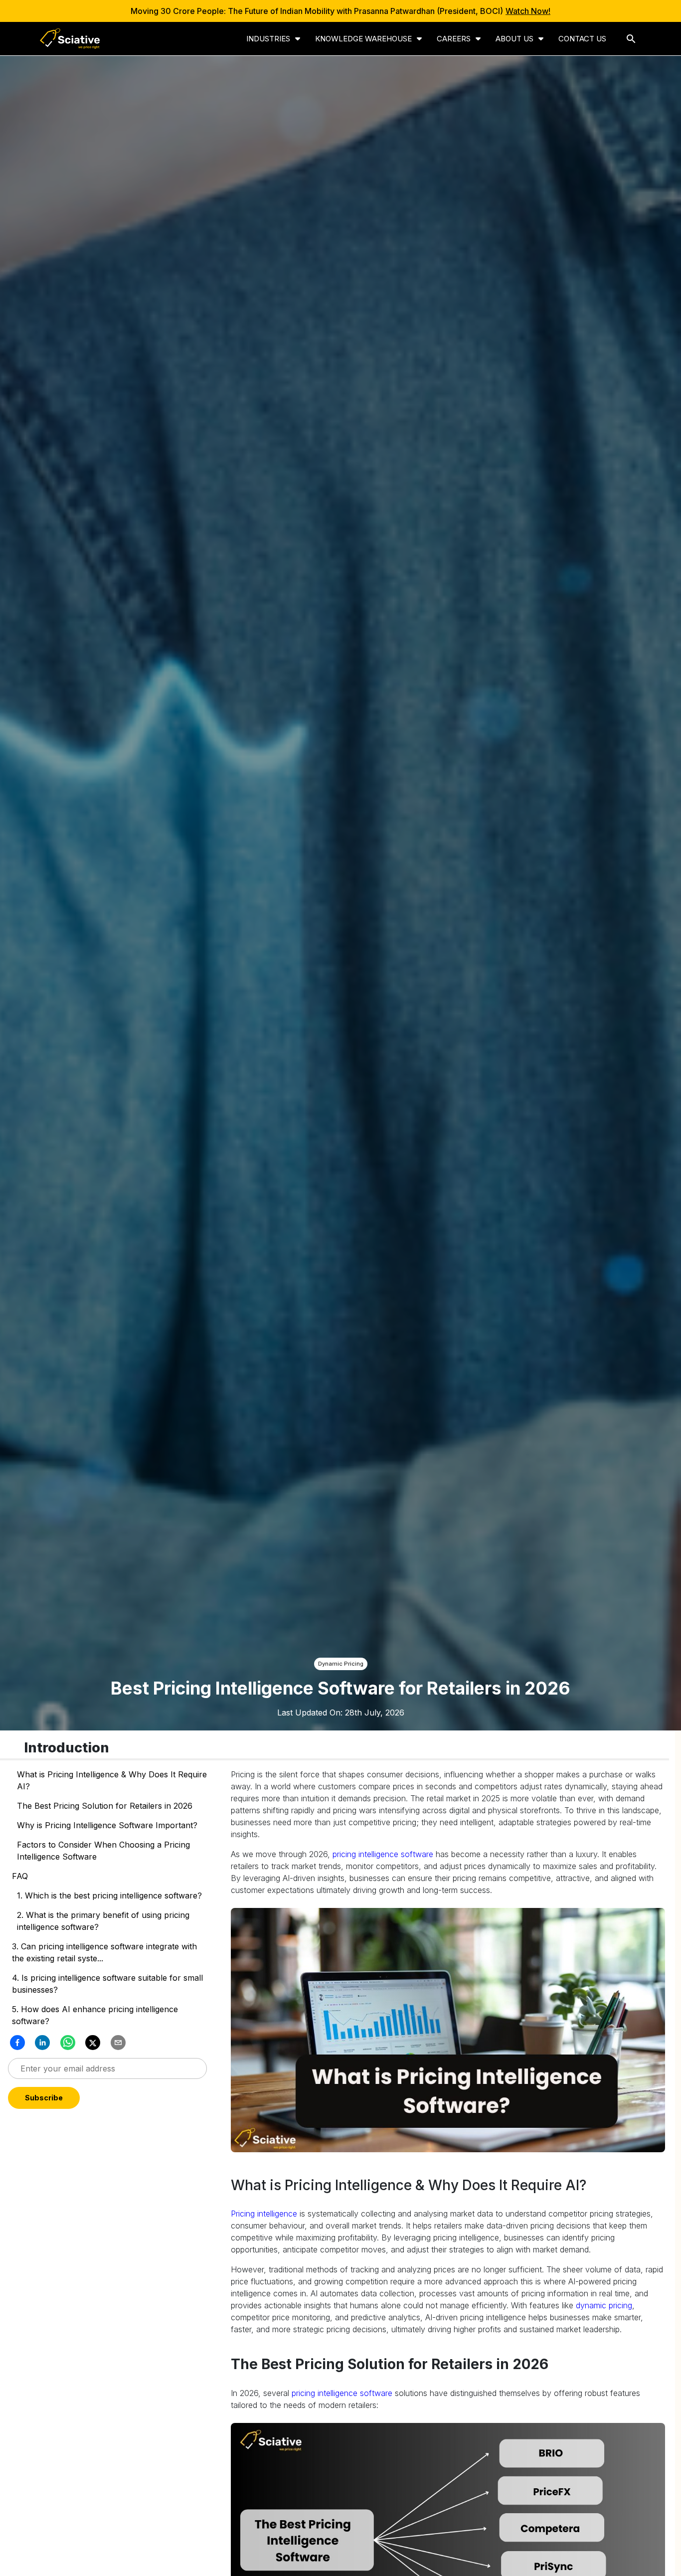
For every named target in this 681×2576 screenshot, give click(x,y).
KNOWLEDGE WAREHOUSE (363, 39)
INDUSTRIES (268, 39)
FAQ (20, 1876)
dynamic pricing (604, 2305)
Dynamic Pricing (341, 1664)
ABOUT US (514, 39)
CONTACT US (582, 39)
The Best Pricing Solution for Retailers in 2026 (105, 1806)
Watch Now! (528, 11)
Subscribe (108, 2098)
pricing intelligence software (383, 1854)
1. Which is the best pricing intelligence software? (111, 1895)
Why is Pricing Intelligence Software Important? (107, 1825)
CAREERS (454, 39)
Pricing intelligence (264, 2214)
